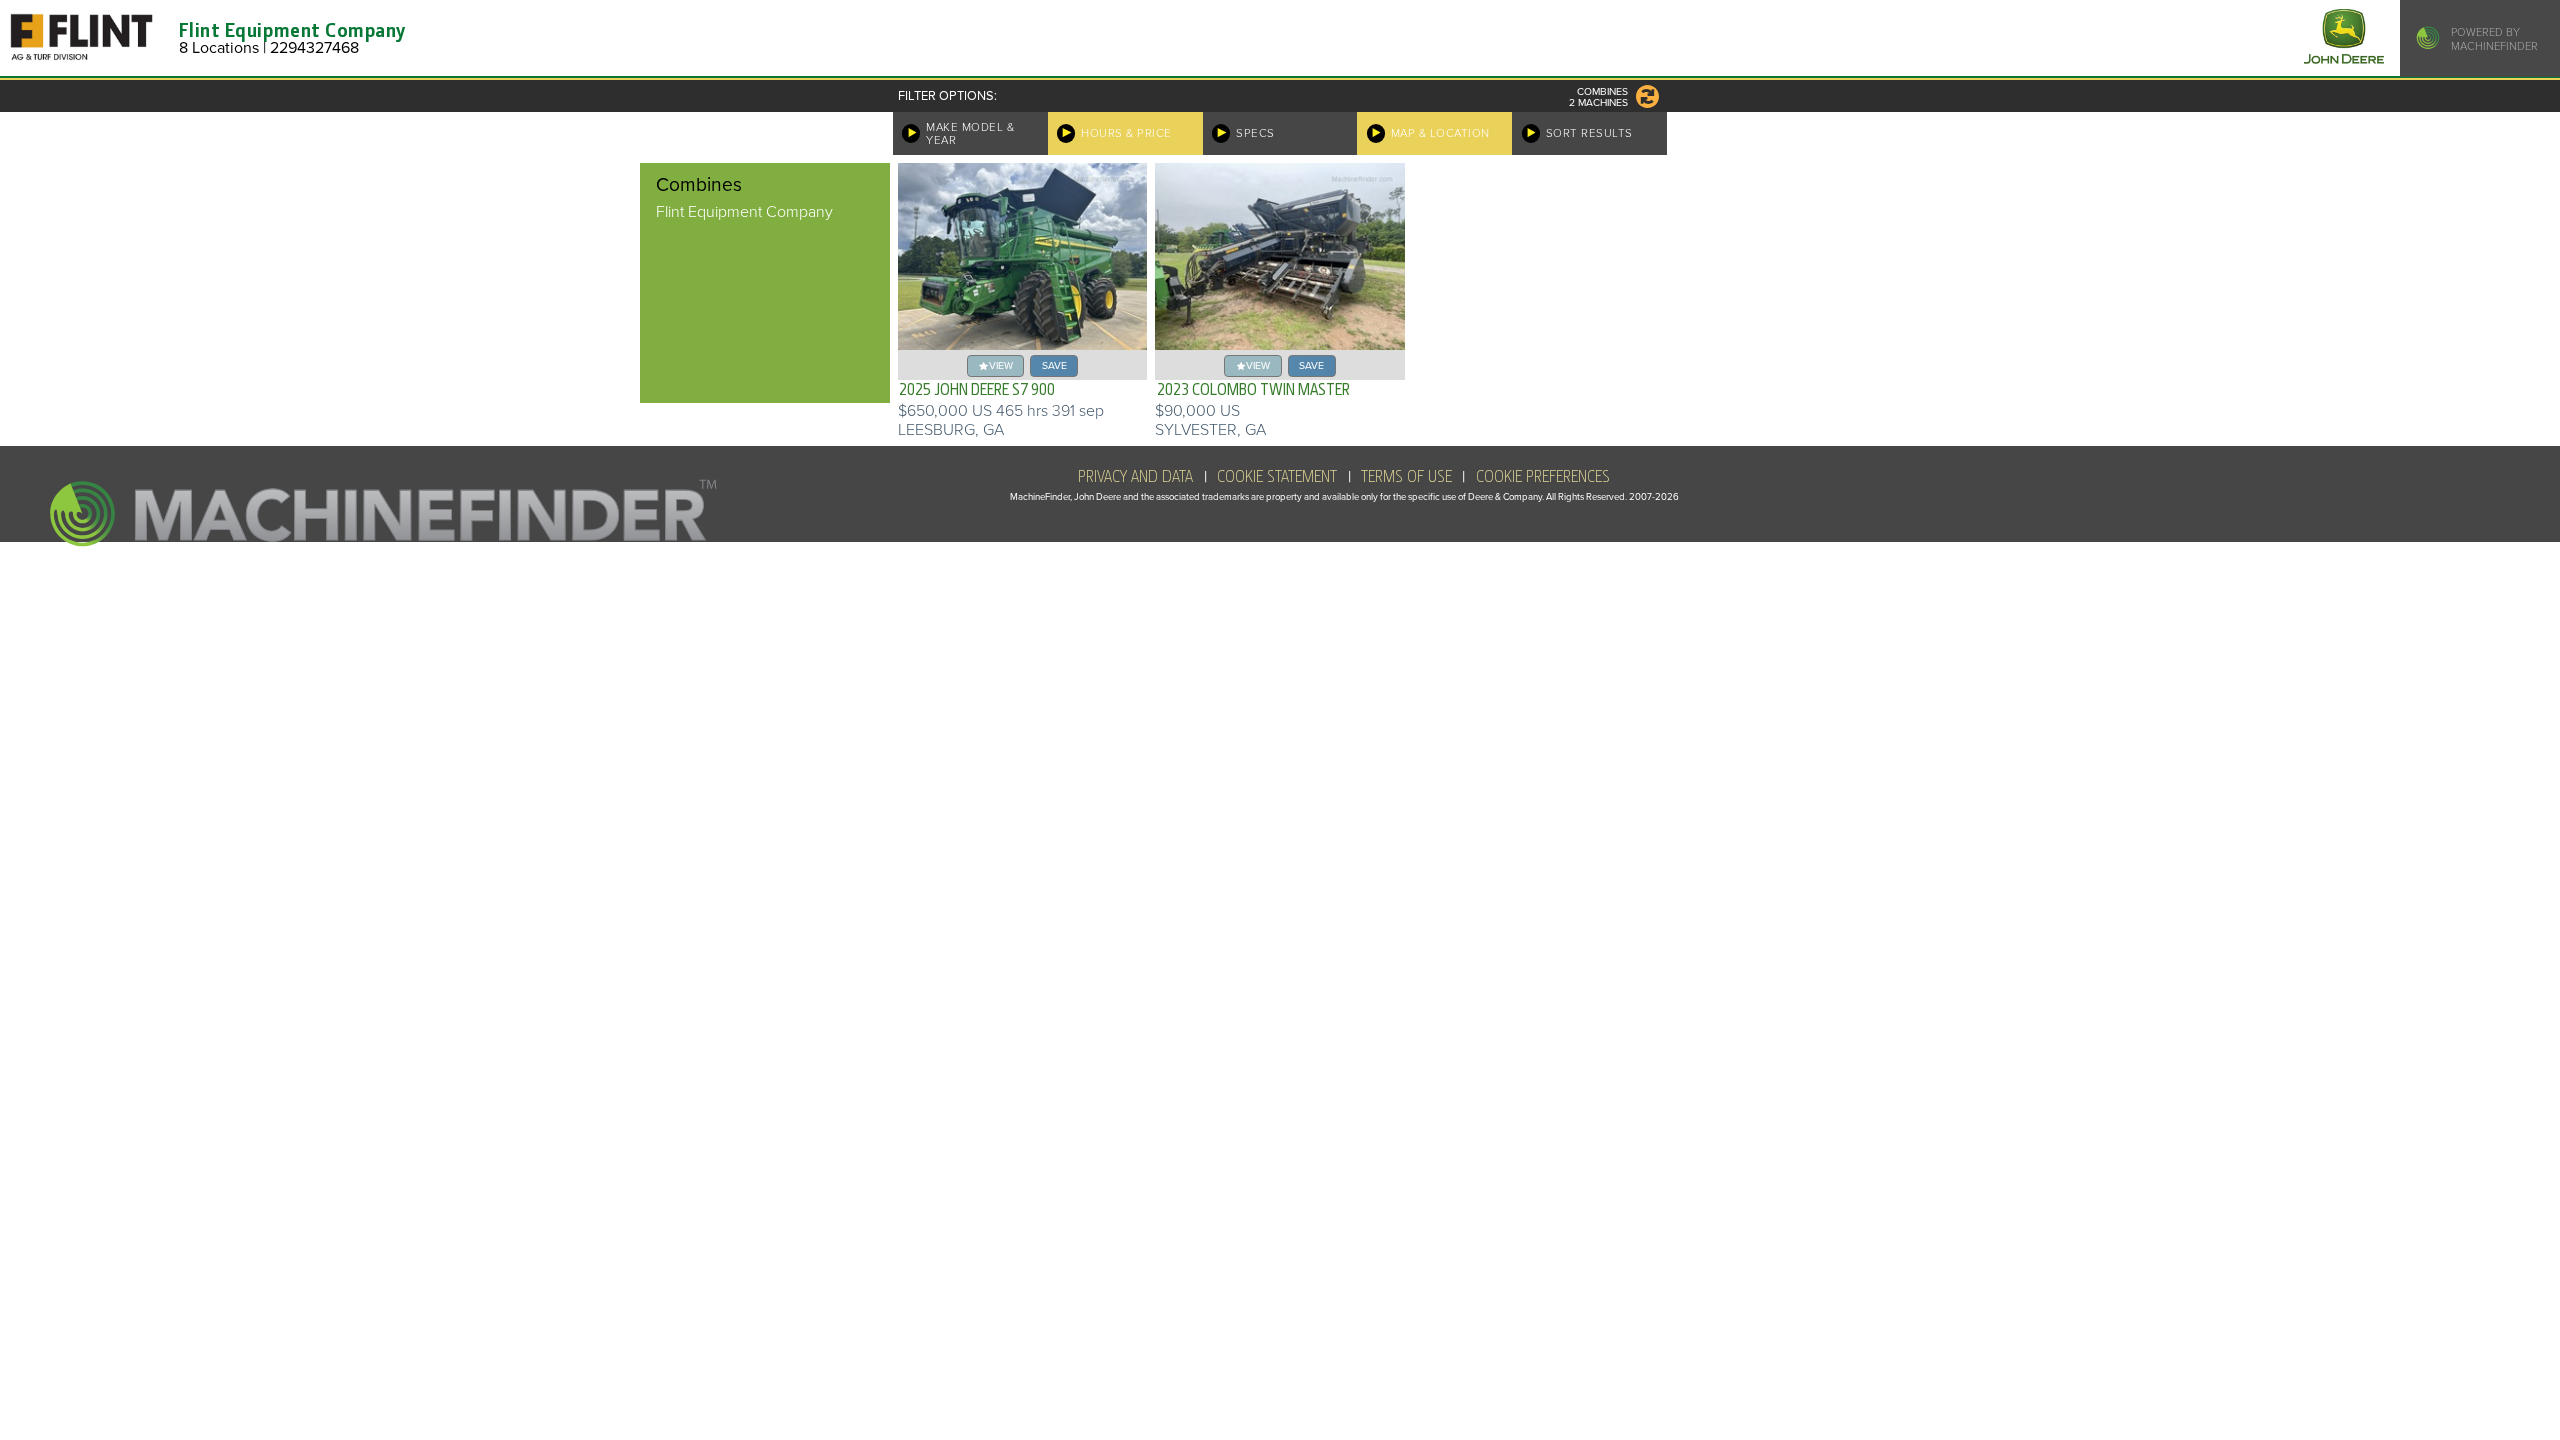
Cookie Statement (1277, 477)
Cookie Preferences (1543, 477)
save (1054, 365)
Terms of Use (1406, 477)
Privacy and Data (1135, 477)
